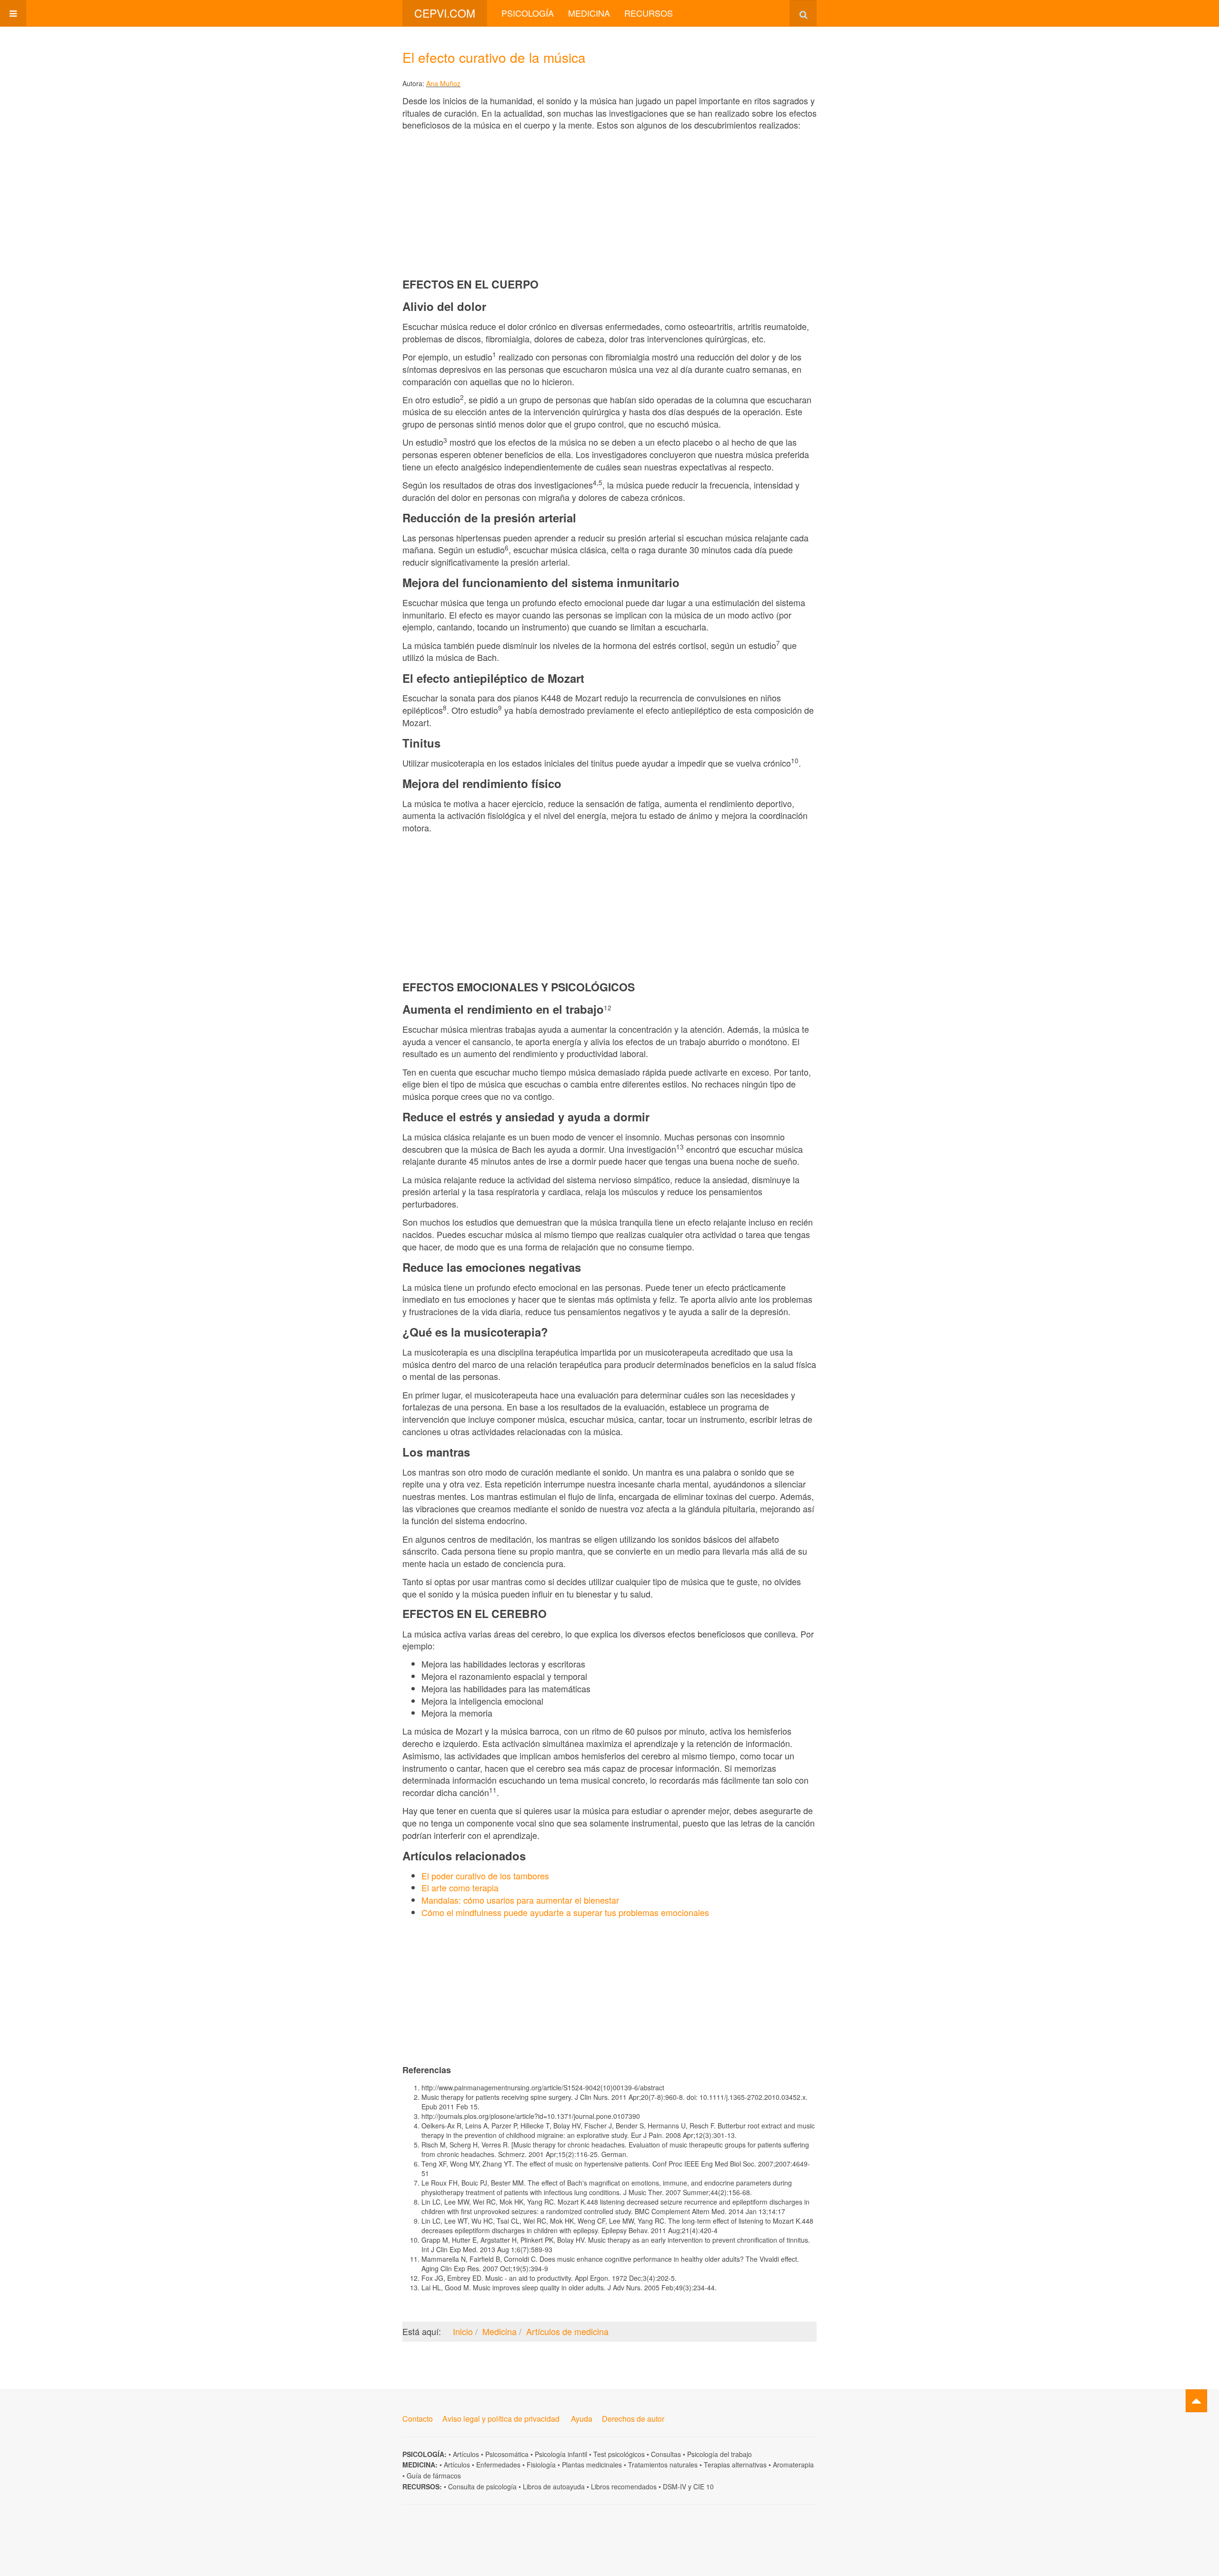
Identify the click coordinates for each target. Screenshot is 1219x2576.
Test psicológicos (619, 2454)
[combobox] (803, 13)
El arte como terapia (460, 1887)
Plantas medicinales (592, 2465)
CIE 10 (704, 2486)
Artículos (466, 2454)
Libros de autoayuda (554, 2486)
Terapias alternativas (735, 2465)
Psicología (528, 13)
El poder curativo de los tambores (485, 1876)
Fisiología (541, 2465)
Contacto (418, 2419)
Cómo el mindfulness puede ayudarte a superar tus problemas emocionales (565, 1912)
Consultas (666, 2454)
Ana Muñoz (443, 83)
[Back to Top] (1196, 2401)
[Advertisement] (609, 204)
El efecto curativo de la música (494, 57)
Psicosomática (507, 2454)
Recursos (649, 13)
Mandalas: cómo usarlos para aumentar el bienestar (520, 1900)
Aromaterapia (793, 2465)
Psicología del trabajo (719, 2454)
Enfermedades (498, 2465)
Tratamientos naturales (663, 2465)
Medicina (589, 13)
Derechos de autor (633, 2419)
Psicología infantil (561, 2454)
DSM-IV (674, 2486)
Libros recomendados (624, 2486)
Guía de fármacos (434, 2476)
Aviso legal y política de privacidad (501, 2419)
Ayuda (582, 2419)
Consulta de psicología (482, 2486)
